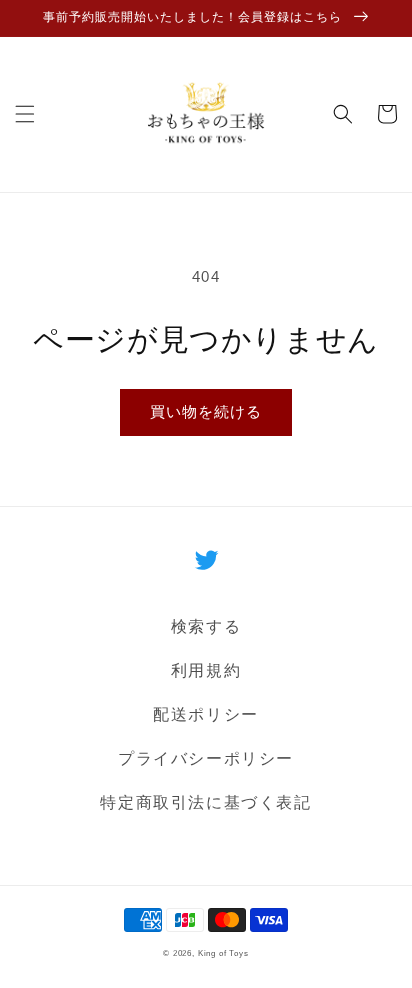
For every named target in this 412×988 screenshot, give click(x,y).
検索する (206, 626)
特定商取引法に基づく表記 (205, 802)
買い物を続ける (206, 411)
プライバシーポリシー (206, 758)
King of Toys (223, 953)
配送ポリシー (206, 714)
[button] (25, 114)
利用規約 (206, 670)
